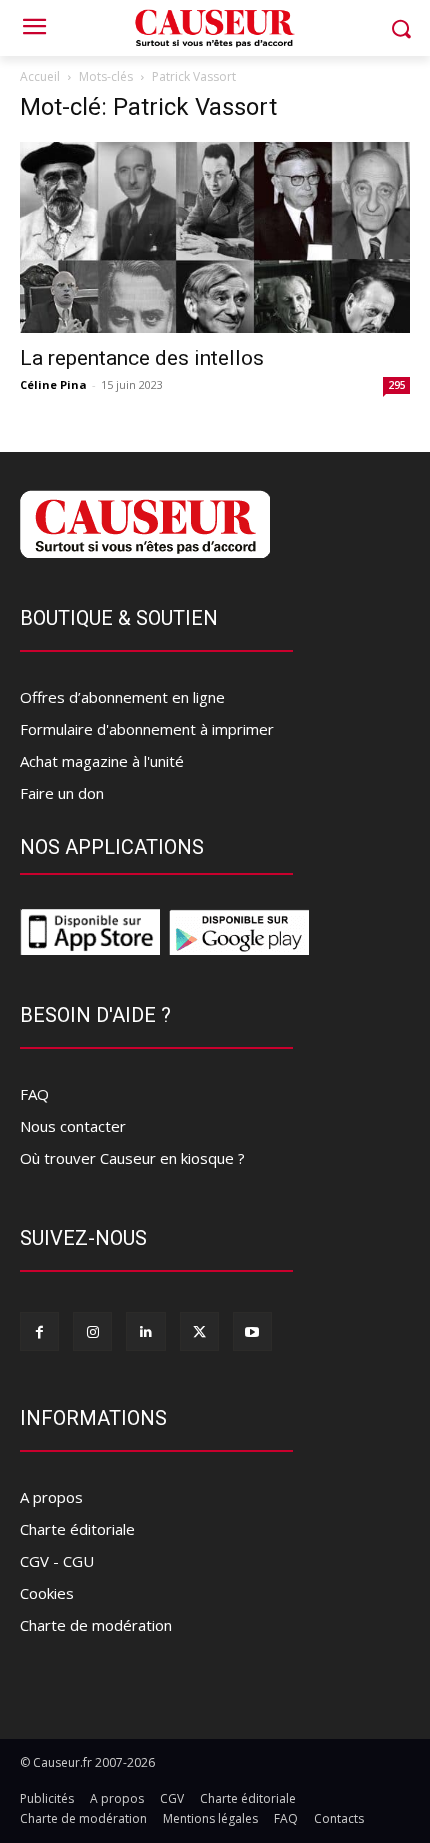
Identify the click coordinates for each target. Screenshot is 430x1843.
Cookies (47, 1593)
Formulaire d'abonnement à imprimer (147, 729)
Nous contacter (73, 1126)
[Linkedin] (145, 1331)
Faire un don (62, 793)
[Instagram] (92, 1331)
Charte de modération (96, 1625)
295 (397, 385)
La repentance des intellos (142, 358)
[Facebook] (39, 1331)
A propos (51, 1497)
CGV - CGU (57, 1561)
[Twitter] (199, 1331)
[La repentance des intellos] (215, 237)
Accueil (40, 76)
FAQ (34, 1094)
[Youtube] (252, 1331)
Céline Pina (53, 384)
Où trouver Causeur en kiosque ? (132, 1158)
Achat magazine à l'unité (102, 761)
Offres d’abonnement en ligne (122, 697)
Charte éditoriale (77, 1529)
